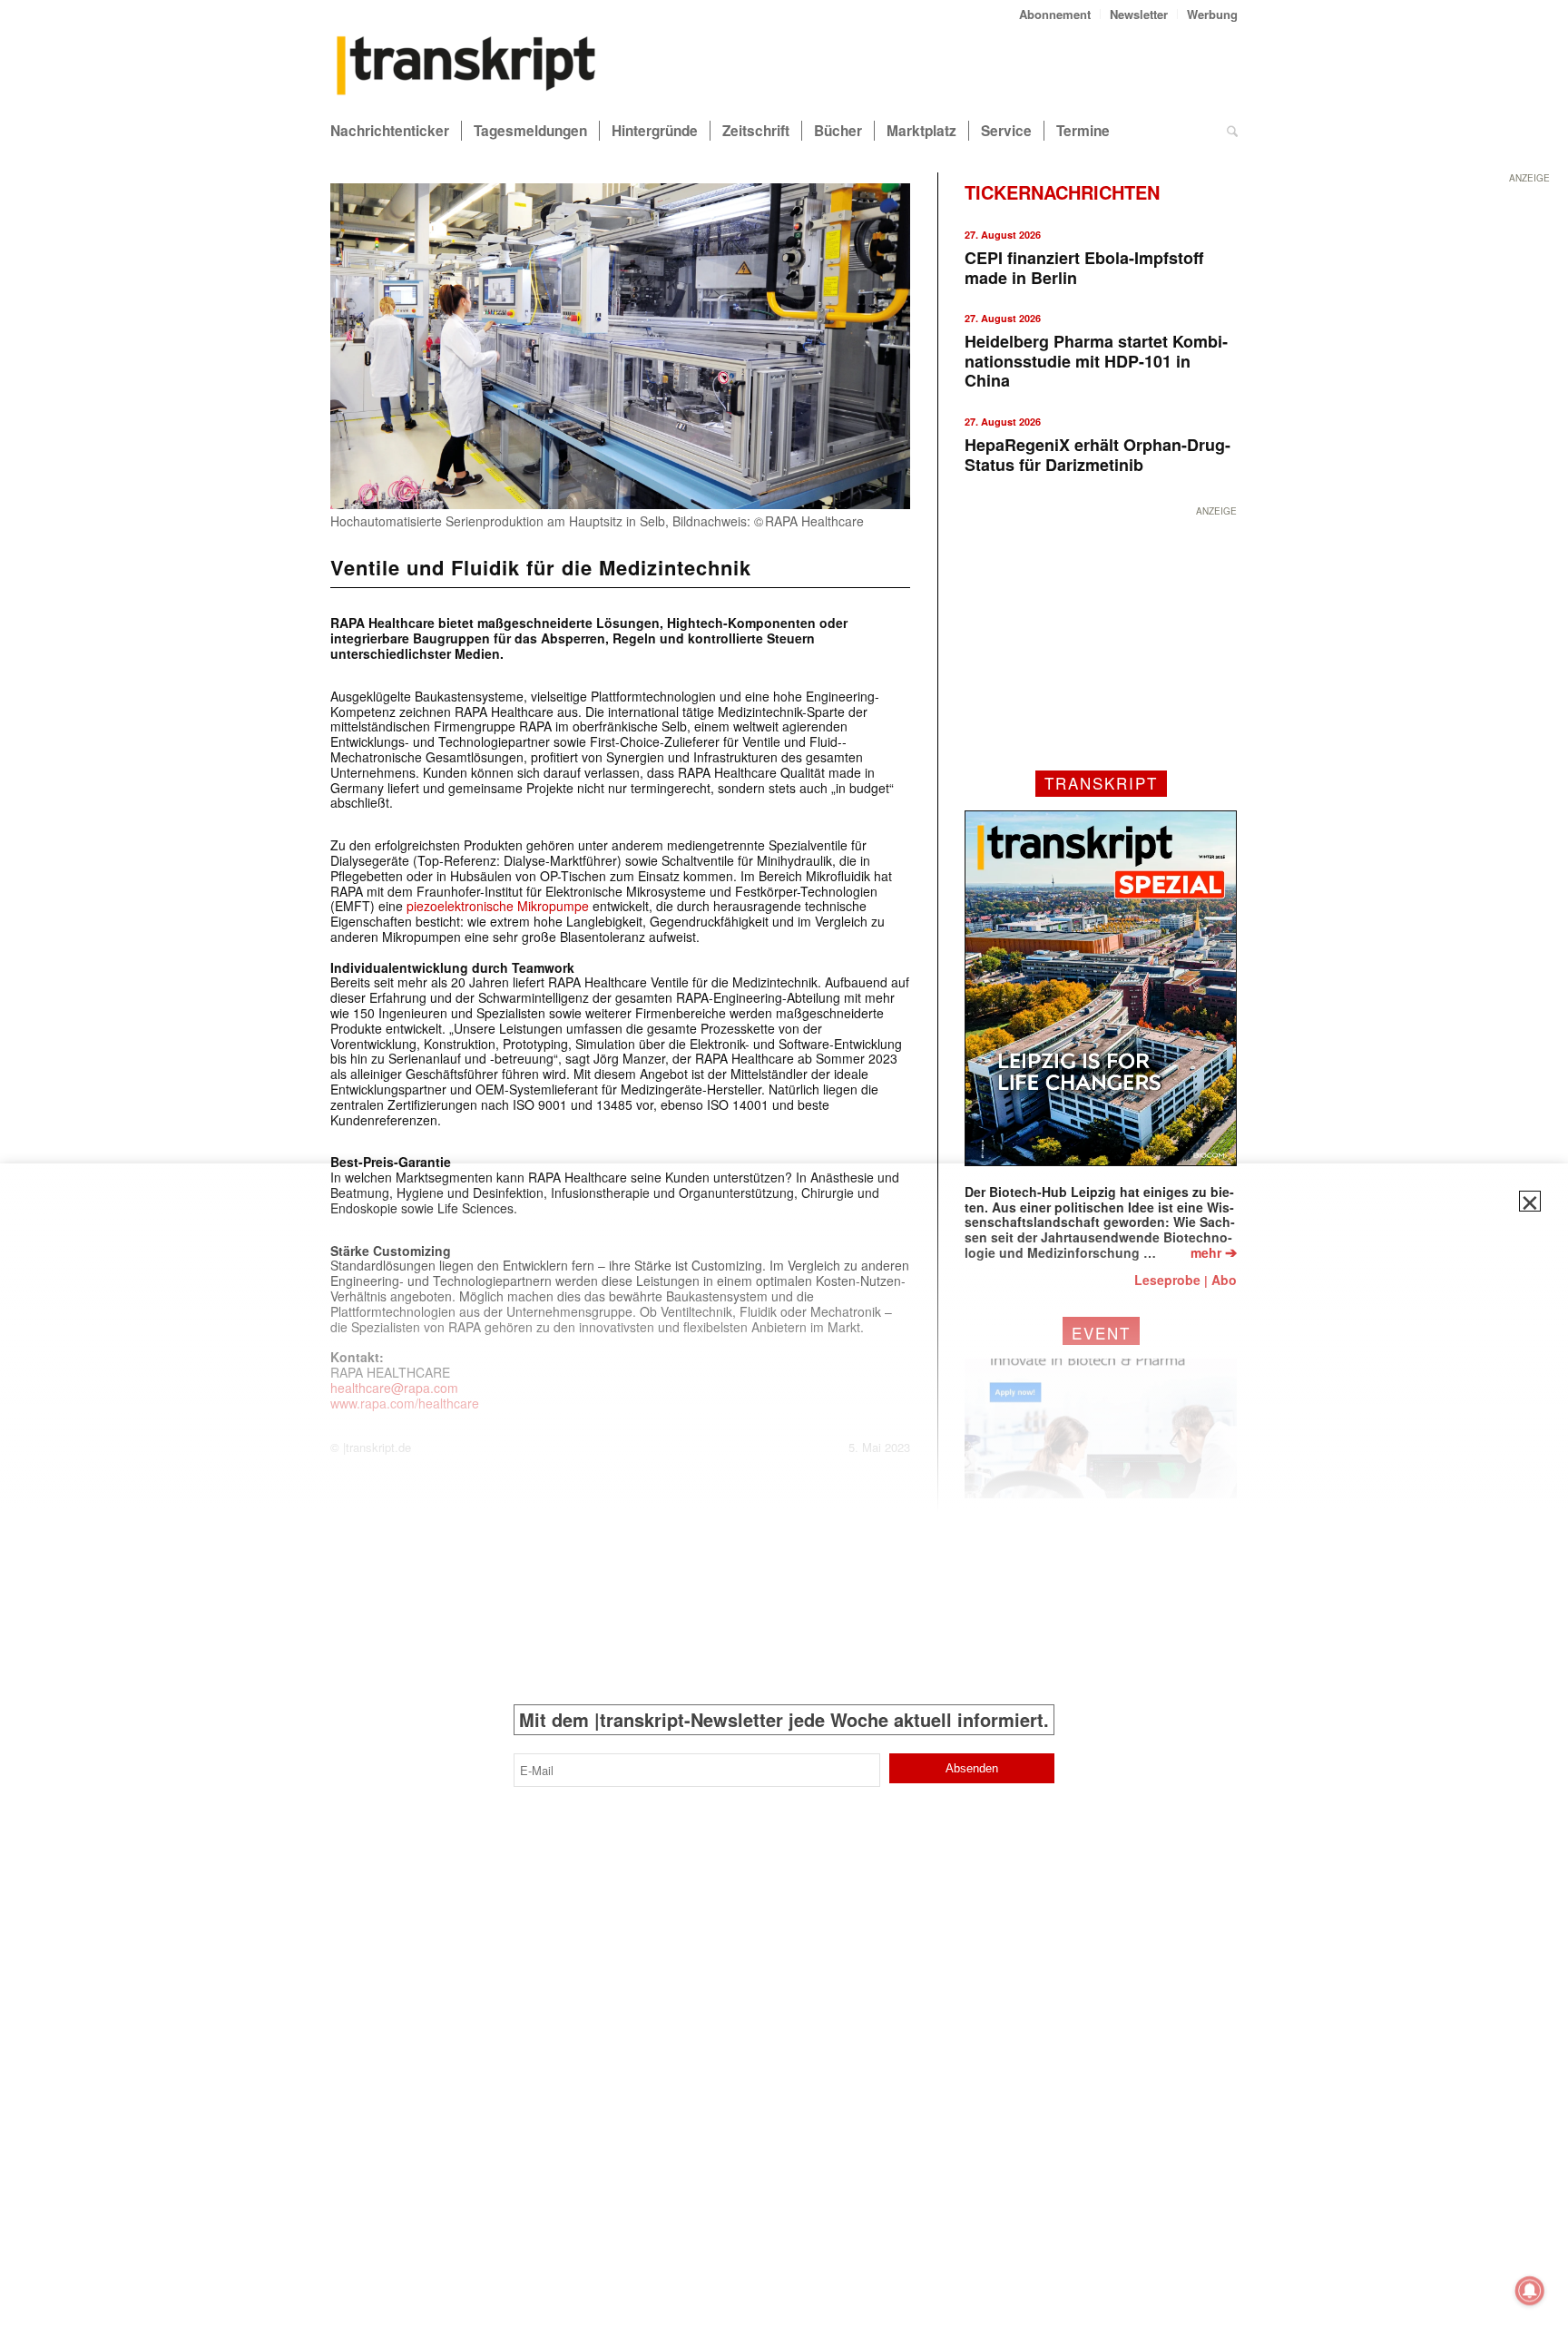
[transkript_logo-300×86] (466, 67)
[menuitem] (1055, 14)
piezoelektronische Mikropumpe (498, 906)
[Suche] (1232, 131)
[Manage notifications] (1530, 2291)
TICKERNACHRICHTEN (1062, 192)
